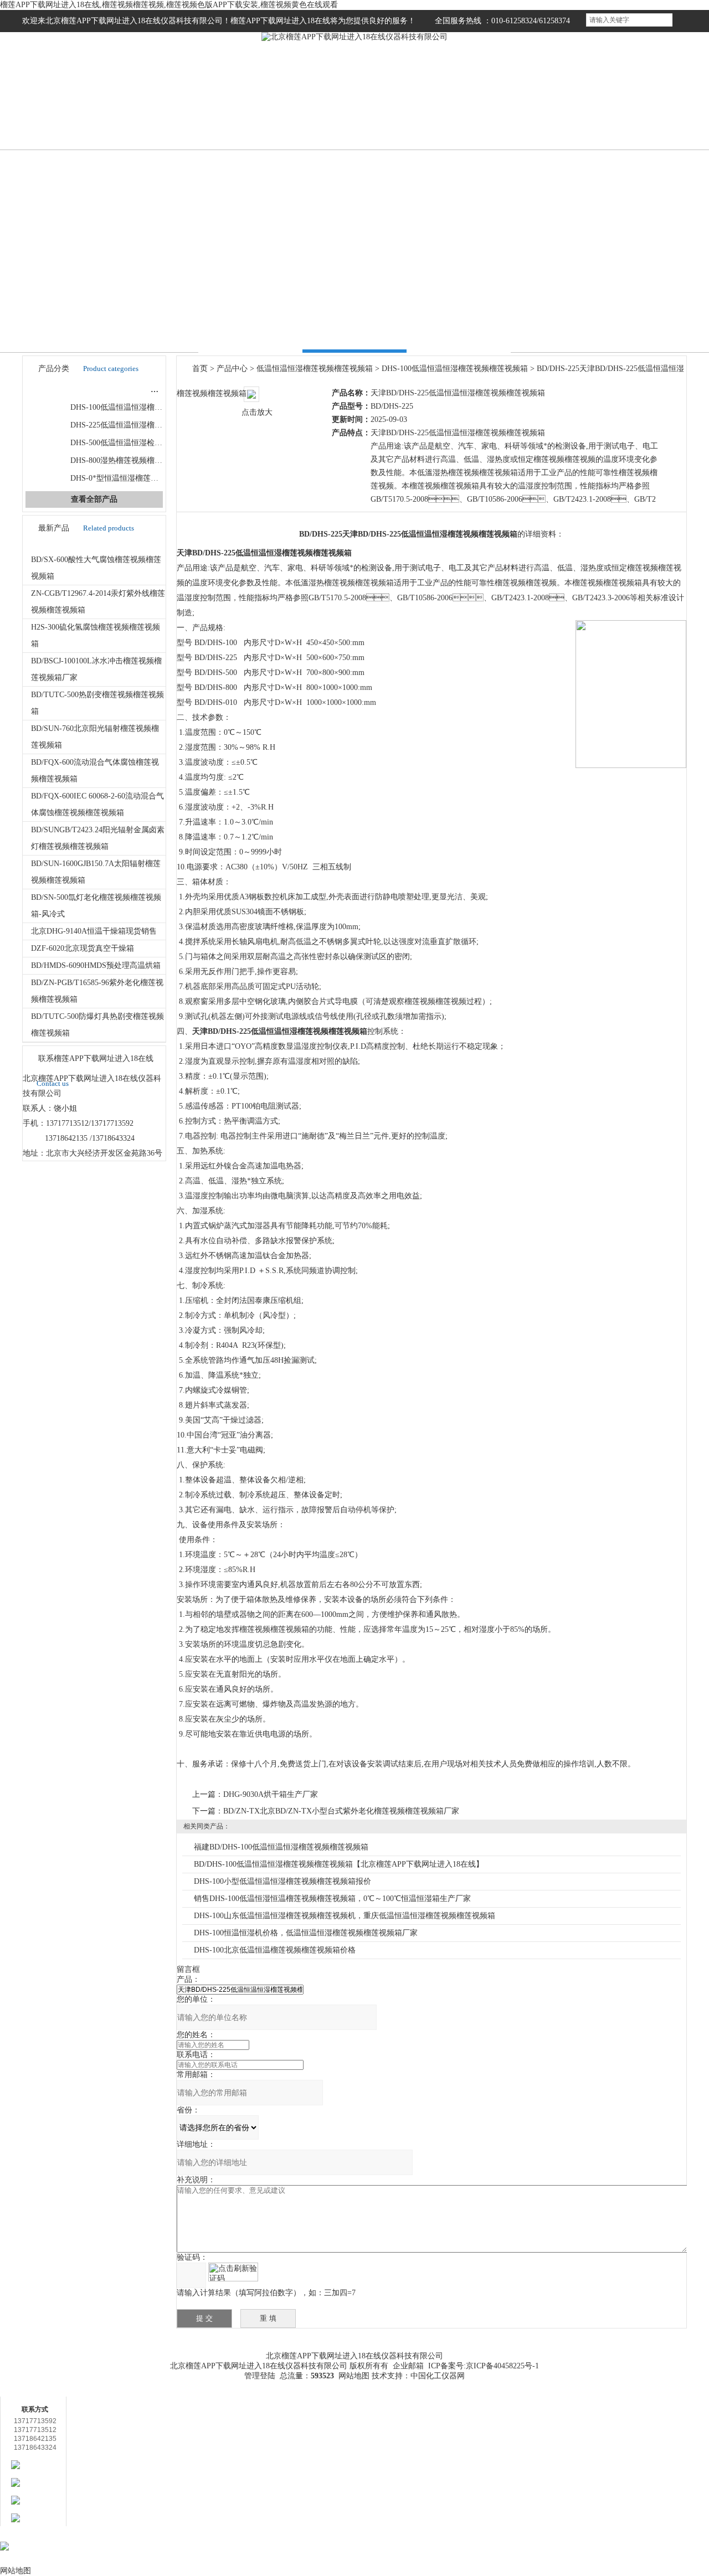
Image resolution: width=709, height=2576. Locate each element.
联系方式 (645, 115)
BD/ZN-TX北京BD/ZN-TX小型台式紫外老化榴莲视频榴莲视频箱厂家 (341, 1811)
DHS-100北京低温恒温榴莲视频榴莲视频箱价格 (275, 1950)
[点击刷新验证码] (233, 2272)
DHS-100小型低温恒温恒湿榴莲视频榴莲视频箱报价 (282, 1881)
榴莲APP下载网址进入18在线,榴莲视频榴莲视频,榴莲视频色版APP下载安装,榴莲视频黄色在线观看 (169, 5)
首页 (64, 115)
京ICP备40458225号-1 (502, 2366)
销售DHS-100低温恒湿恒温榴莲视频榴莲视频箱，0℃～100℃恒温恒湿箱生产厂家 (332, 1898)
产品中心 (232, 369)
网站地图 (354, 2376)
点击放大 (257, 412)
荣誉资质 (479, 115)
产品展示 (230, 115)
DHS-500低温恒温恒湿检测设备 (124, 443)
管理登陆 (260, 2376)
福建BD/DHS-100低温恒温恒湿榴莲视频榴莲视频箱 (281, 1847)
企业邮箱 (408, 2366)
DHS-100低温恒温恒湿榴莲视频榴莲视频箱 (143, 407)
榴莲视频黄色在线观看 (562, 115)
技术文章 (396, 115)
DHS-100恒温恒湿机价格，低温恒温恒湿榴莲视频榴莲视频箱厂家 (306, 1933)
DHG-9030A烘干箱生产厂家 (271, 1794)
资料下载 (429, 2340)
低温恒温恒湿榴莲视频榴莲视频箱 (116, 390)
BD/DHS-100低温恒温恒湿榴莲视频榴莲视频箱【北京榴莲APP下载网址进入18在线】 (339, 1864)
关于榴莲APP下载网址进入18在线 (132, 2351)
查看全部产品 (94, 499)
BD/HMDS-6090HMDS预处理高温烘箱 (96, 965)
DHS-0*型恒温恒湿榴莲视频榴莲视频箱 (138, 478)
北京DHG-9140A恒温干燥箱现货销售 (94, 931)
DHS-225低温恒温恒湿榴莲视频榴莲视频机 (143, 425)
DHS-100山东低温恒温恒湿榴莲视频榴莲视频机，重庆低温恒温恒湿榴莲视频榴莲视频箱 (345, 1916)
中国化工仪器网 (438, 2376)
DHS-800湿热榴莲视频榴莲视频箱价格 (136, 460)
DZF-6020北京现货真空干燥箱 (83, 948)
